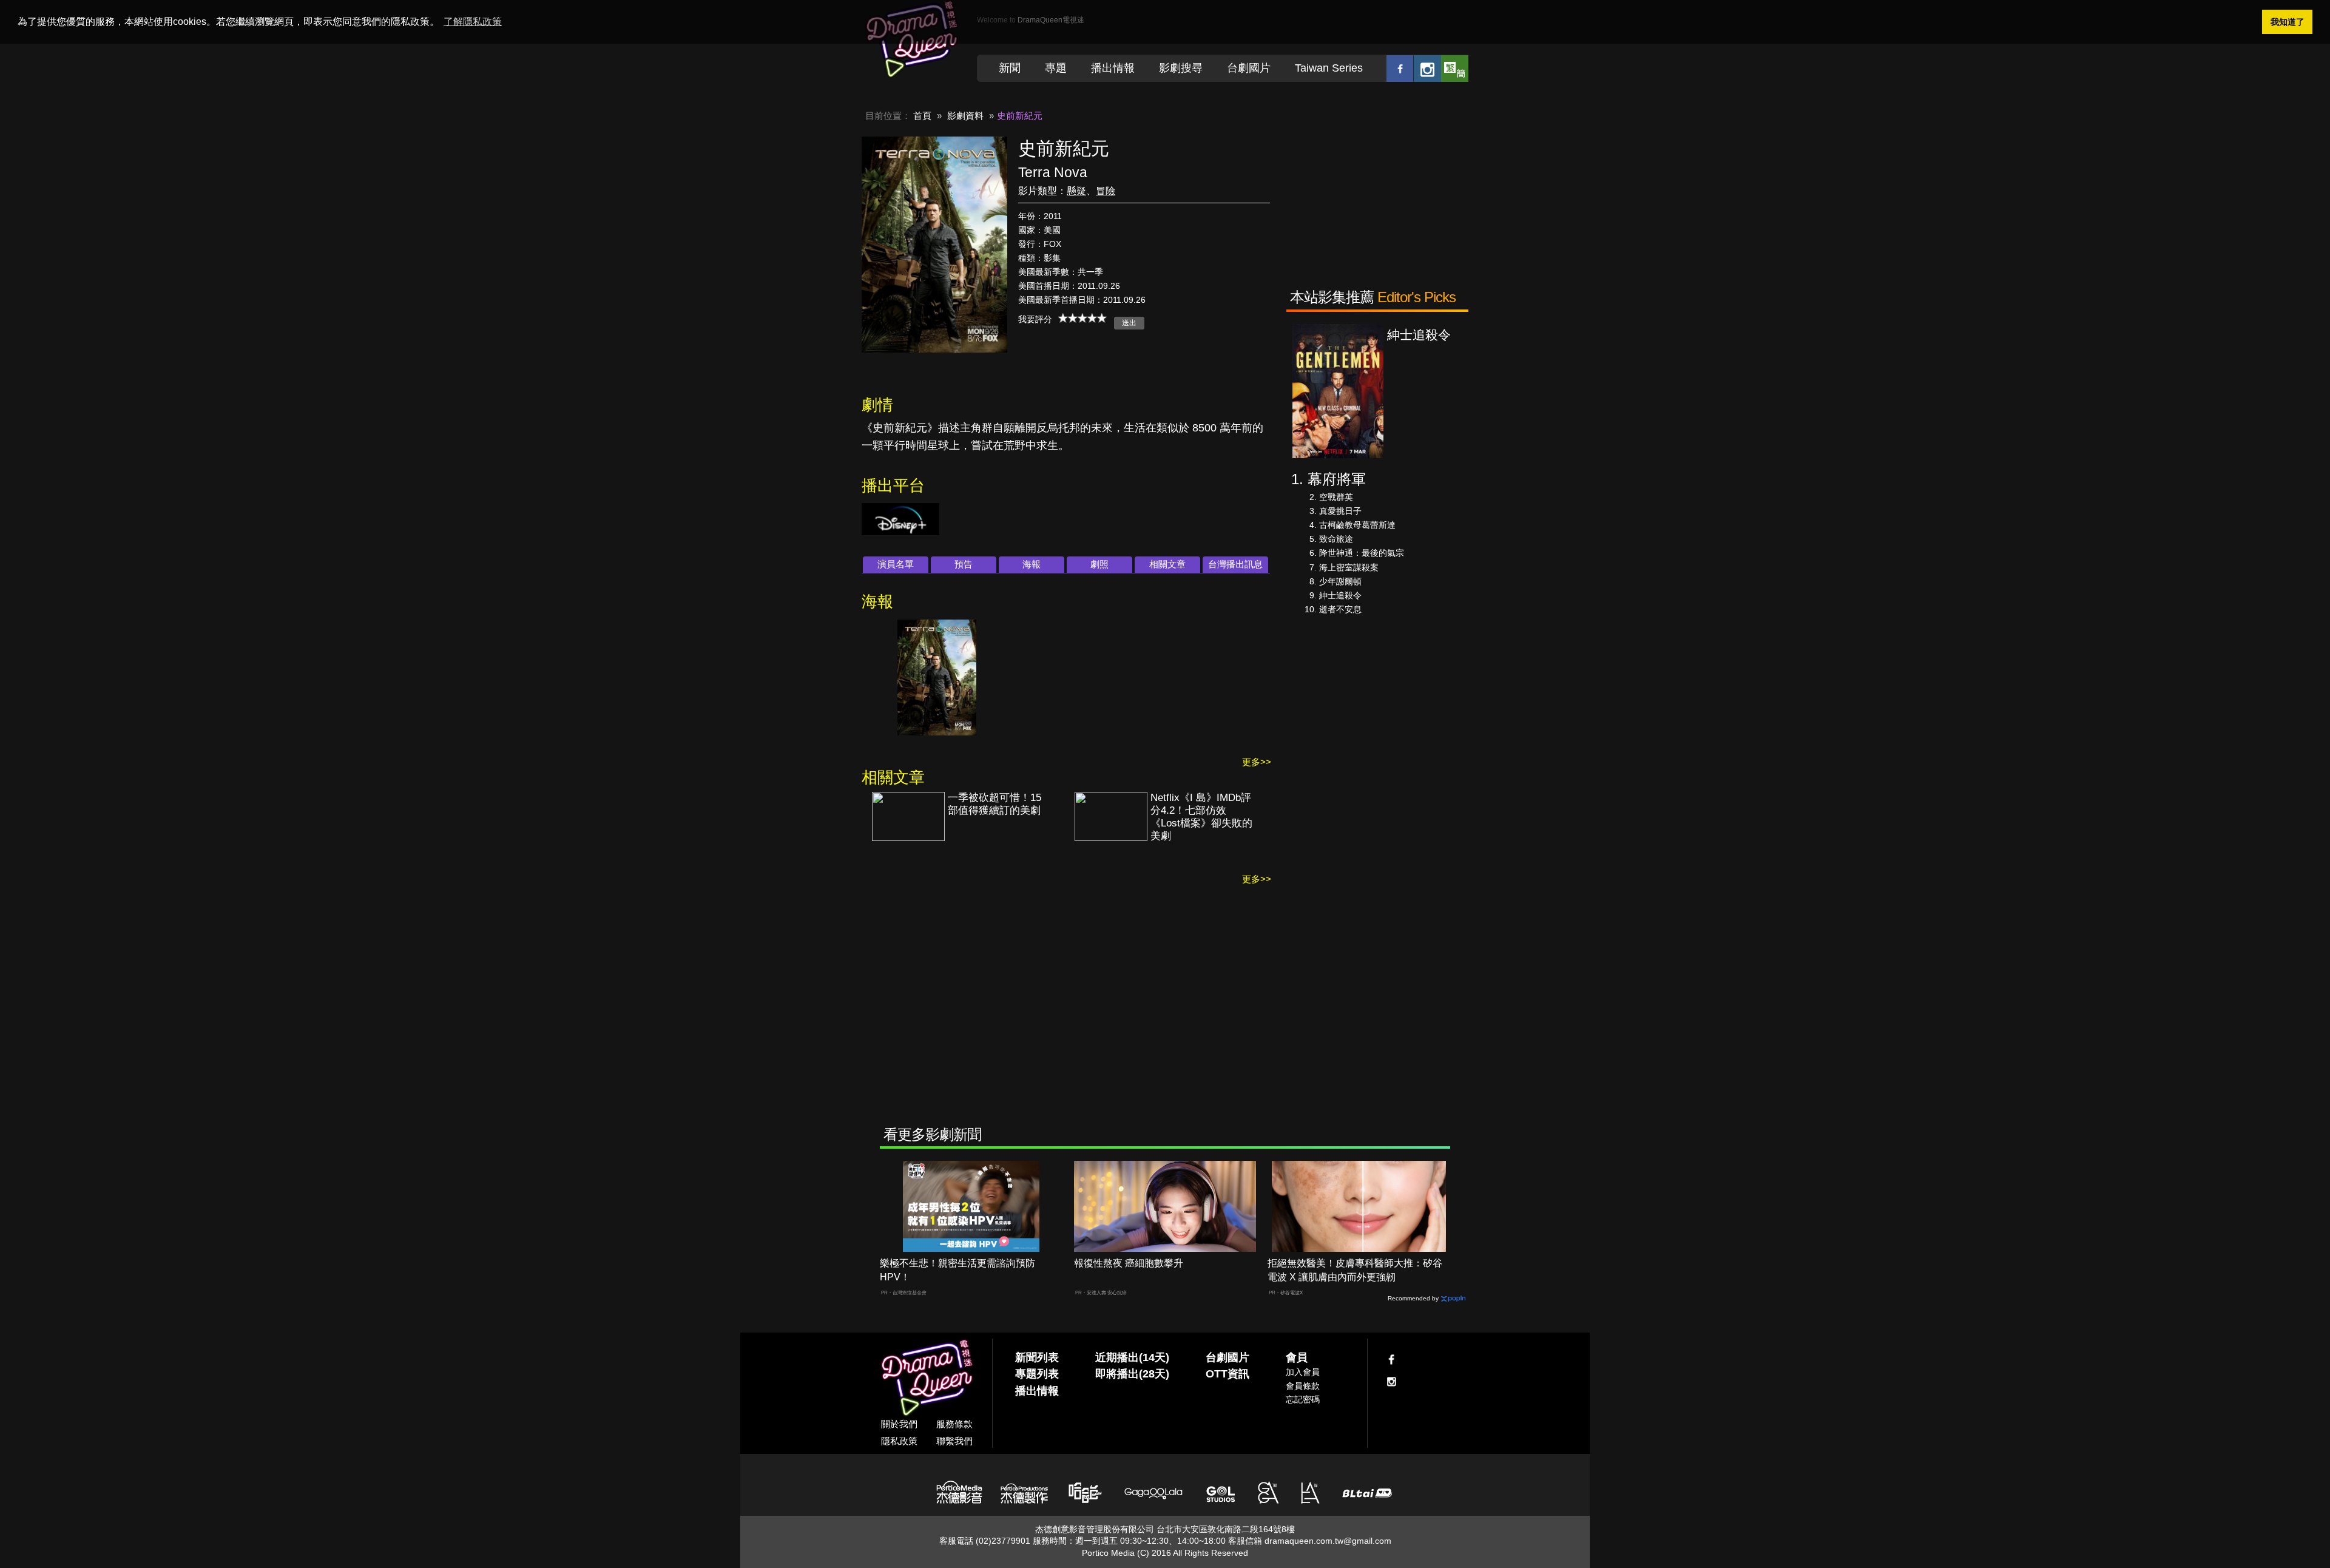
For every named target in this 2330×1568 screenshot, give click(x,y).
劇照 (1099, 564)
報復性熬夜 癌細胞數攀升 (1129, 1263)
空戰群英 (1336, 497)
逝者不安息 (1340, 609)
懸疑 (1076, 191)
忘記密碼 (1303, 1399)
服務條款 (954, 1424)
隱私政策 (899, 1441)
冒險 (1106, 191)
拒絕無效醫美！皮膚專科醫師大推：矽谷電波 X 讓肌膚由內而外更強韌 (1355, 1270)
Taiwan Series (1329, 68)
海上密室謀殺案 (1349, 567)
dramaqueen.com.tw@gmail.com (1328, 1541)
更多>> (1257, 762)
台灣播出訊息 (1235, 564)
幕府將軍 (1337, 479)
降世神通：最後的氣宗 (1362, 553)
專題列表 (1037, 1374)
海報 (1032, 564)
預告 (964, 564)
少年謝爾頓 (1340, 581)
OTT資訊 (1227, 1374)
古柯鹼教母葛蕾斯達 (1357, 525)
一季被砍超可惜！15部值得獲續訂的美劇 (994, 804)
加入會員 (1303, 1372)
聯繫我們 (954, 1441)
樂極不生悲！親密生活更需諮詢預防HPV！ (957, 1270)
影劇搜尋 (1181, 68)
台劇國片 (1249, 68)
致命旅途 (1336, 539)
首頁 (922, 116)
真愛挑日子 (1340, 511)
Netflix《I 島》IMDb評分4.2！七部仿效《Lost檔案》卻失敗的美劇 (1201, 817)
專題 (1056, 68)
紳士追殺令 (1340, 595)
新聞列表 (1037, 1357)
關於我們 (899, 1424)
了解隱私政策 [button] (473, 22)
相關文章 (1167, 564)
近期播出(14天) (1132, 1357)
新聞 (1010, 68)
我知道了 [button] (2288, 22)
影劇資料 (965, 116)
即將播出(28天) (1132, 1374)
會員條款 (1303, 1386)
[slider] (1082, 318)
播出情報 (1113, 68)
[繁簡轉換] (1455, 68)
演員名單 (896, 564)
